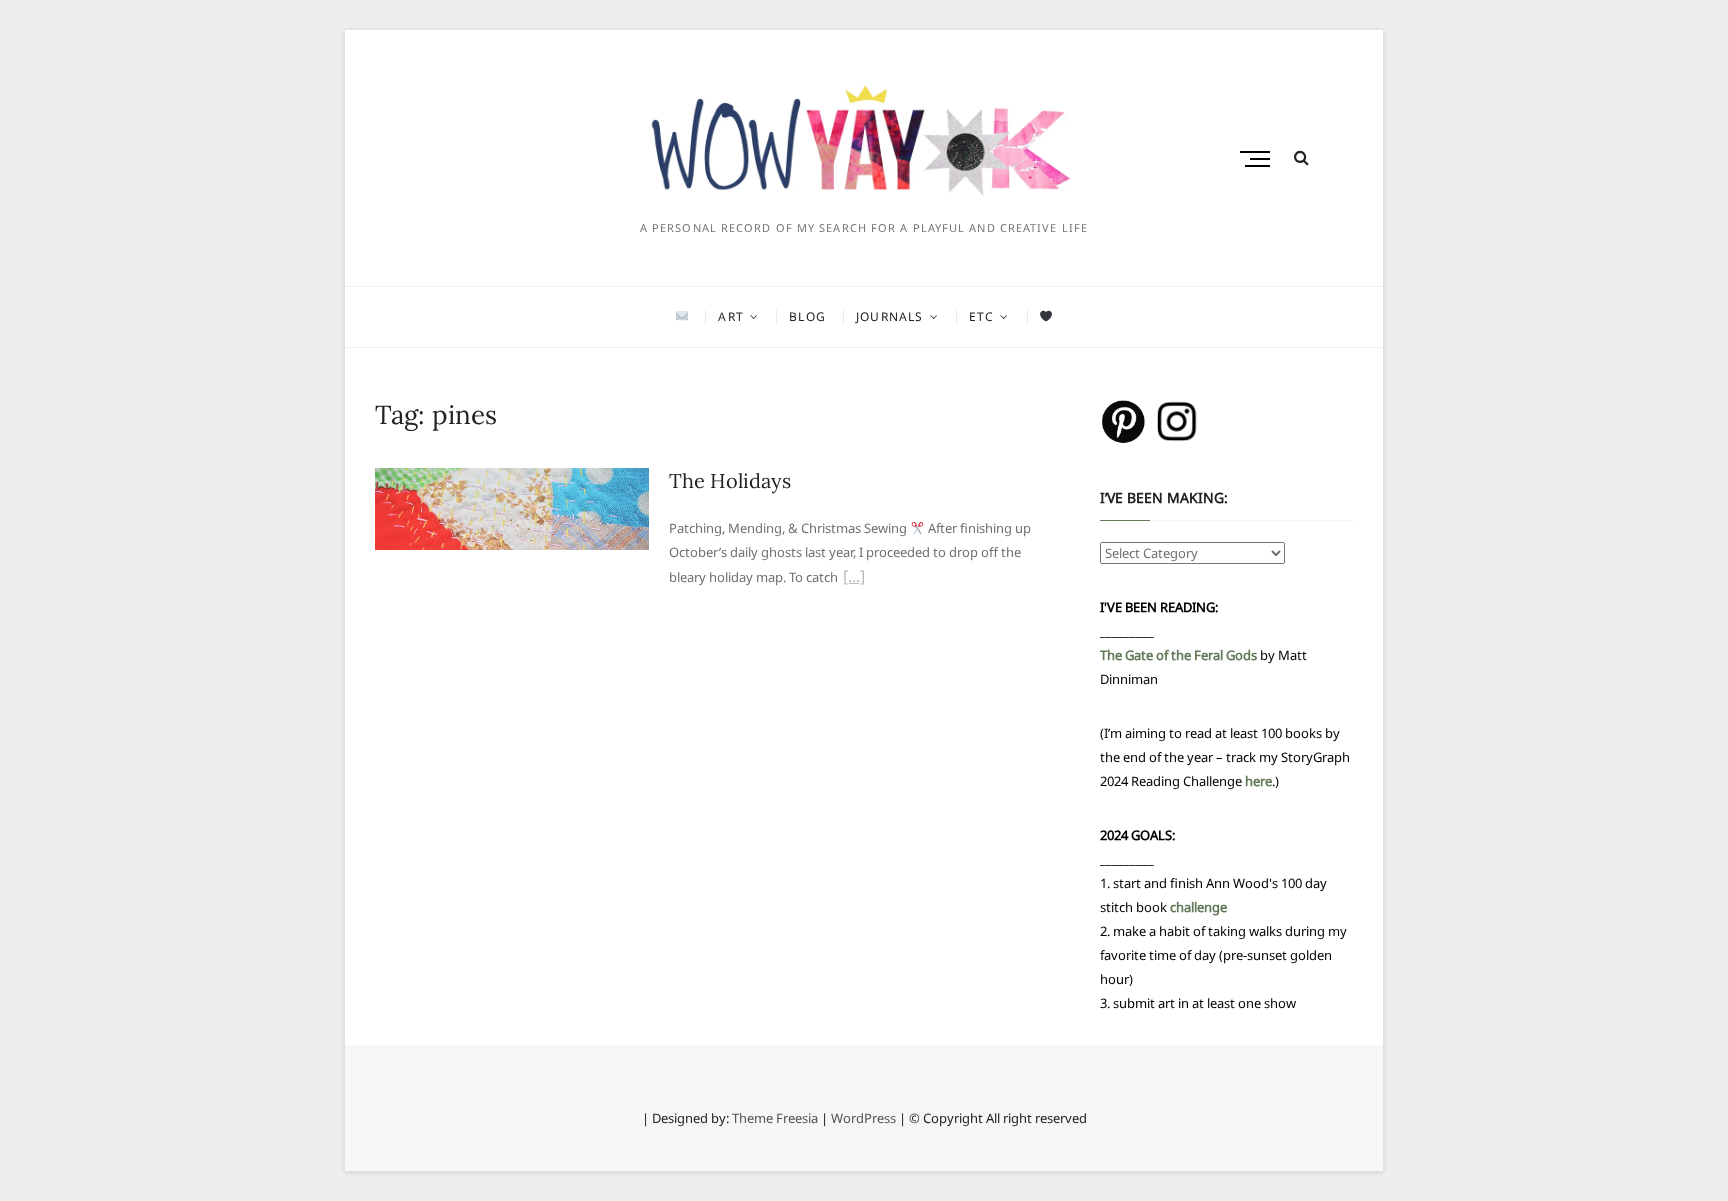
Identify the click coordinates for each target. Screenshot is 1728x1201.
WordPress (863, 1118)
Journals (890, 316)
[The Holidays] (512, 480)
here (1258, 781)
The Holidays (730, 480)
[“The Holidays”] (854, 579)
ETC (982, 316)
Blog (807, 316)
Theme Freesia (775, 1118)
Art (731, 316)
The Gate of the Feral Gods (1178, 655)
